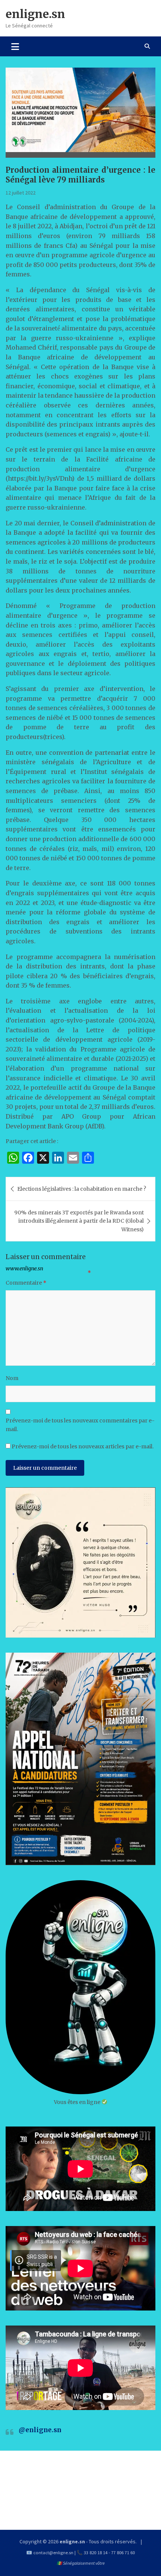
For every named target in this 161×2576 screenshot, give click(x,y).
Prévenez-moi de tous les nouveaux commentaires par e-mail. (80, 1425)
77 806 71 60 (123, 2553)
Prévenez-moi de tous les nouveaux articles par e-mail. (83, 1446)
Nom (12, 1378)
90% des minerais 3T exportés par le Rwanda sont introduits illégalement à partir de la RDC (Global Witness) (79, 1221)
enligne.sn (35, 14)
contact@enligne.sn (53, 2553)
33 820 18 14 (96, 2553)
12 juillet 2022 (21, 193)
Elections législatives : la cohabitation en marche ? (82, 1189)
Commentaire (26, 1283)
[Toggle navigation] (15, 46)
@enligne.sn (40, 2430)
